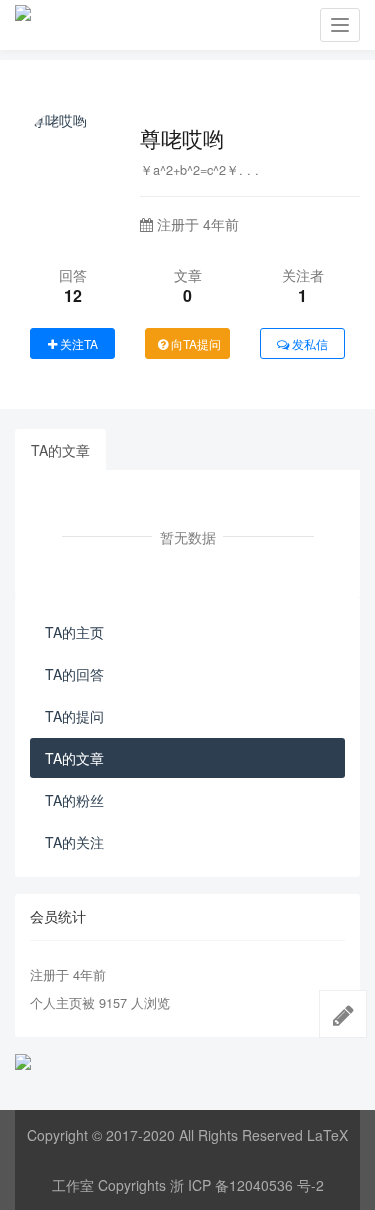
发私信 (308, 343)
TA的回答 (74, 674)
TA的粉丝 (74, 800)
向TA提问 (194, 343)
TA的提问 (74, 716)
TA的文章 (60, 450)
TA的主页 (74, 632)
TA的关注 (74, 842)
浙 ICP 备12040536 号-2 (247, 1185)
